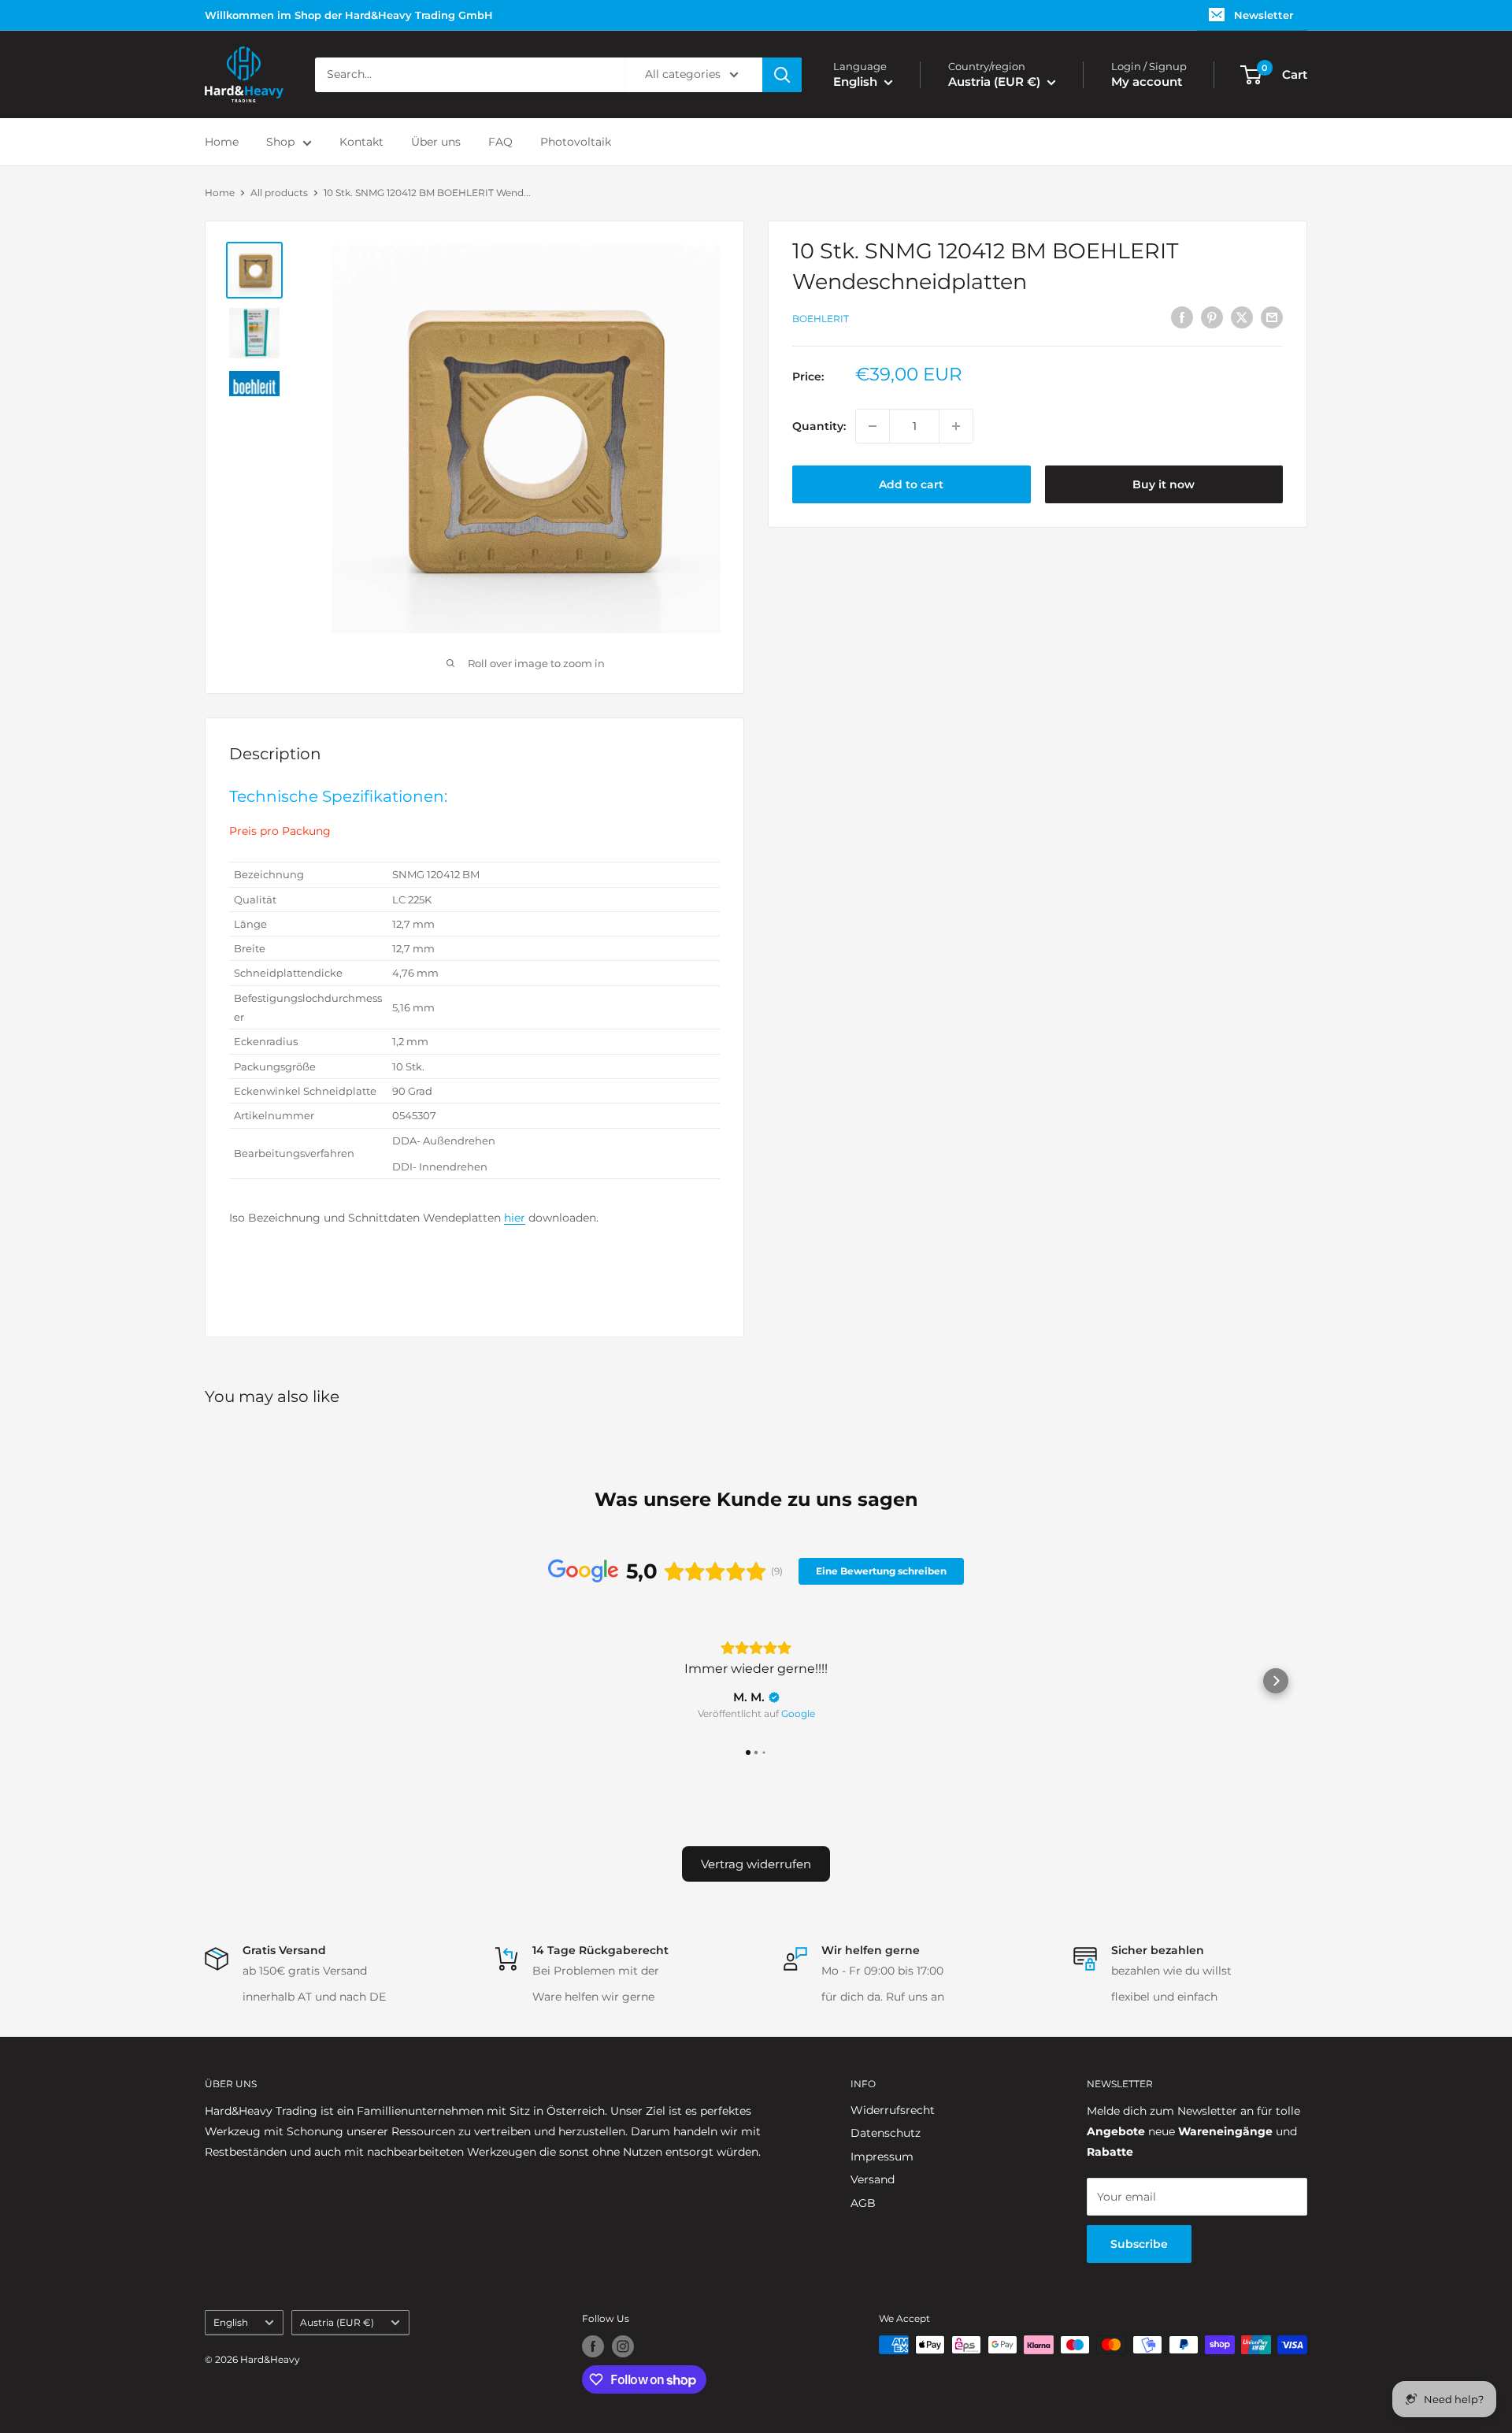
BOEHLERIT (821, 319)
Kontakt (361, 142)
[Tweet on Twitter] (1242, 317)
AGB (863, 2203)
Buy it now (1164, 484)
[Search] (782, 75)
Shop (280, 142)
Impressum (882, 2157)
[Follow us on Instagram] (623, 2346)
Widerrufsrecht (893, 2110)
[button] (236, 1681)
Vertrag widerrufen (756, 1864)
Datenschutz (886, 2133)
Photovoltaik (576, 142)
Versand (873, 2179)
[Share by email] (1272, 317)
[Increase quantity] (956, 426)
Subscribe (1139, 2244)
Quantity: (819, 426)
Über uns (436, 142)
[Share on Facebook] (1182, 317)
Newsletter (1264, 15)
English (231, 2322)
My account (1147, 82)
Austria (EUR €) (337, 2322)
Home (222, 142)
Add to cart (911, 484)
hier (515, 1218)
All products (279, 193)
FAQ (500, 142)
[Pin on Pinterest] (1212, 317)
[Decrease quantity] (873, 426)
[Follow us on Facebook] (593, 2346)
